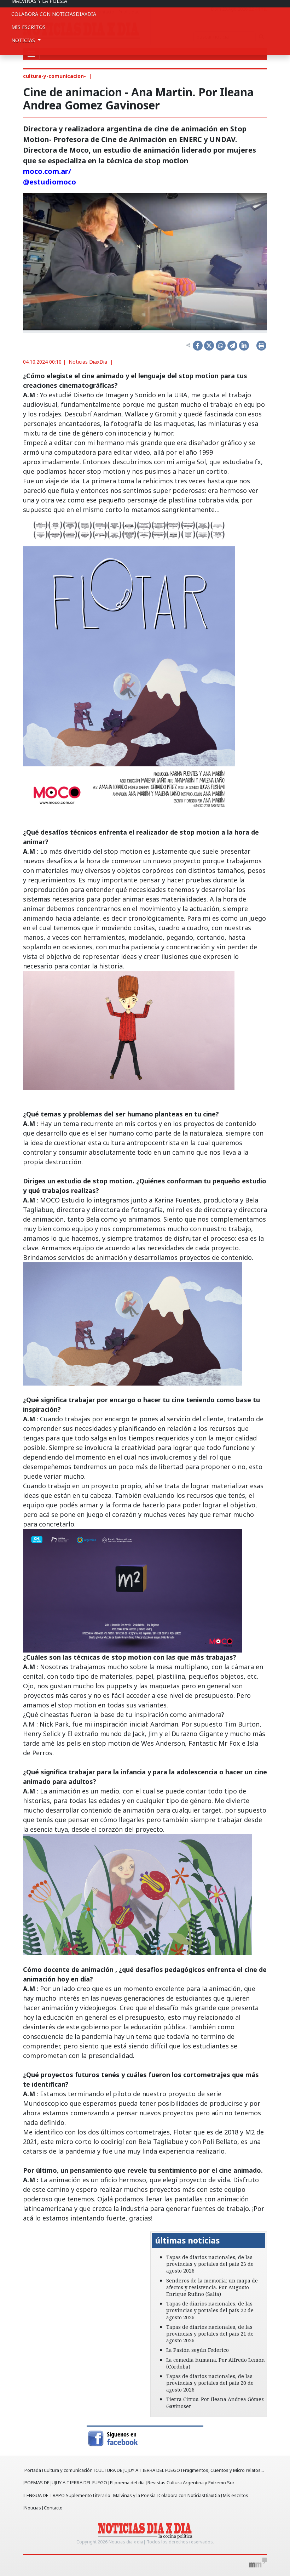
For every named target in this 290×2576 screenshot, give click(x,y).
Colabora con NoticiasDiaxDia (54, 14)
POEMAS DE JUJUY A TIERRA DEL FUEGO (66, 2483)
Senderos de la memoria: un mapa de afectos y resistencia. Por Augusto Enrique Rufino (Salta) (212, 2287)
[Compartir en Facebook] (198, 346)
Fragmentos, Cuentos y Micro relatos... (223, 2470)
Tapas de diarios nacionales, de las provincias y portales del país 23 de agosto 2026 (210, 2264)
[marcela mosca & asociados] (258, 2563)
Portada (33, 2470)
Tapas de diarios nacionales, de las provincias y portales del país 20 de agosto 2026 (210, 2383)
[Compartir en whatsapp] (221, 346)
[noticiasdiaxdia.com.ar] (145, 2530)
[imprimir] (261, 346)
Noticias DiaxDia (88, 362)
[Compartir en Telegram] (232, 346)
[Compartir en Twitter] (209, 346)
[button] (32, 2235)
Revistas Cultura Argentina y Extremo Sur (191, 2483)
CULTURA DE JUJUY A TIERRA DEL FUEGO (138, 2470)
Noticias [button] (24, 40)
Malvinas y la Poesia (134, 2495)
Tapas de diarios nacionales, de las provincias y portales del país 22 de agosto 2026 (210, 2310)
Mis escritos (28, 27)
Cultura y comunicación (68, 2470)
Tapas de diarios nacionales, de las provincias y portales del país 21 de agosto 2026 (210, 2334)
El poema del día (127, 2483)
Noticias (33, 2508)
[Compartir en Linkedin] (244, 346)
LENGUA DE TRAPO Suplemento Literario (67, 2495)
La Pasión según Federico (198, 2350)
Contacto (53, 2508)
